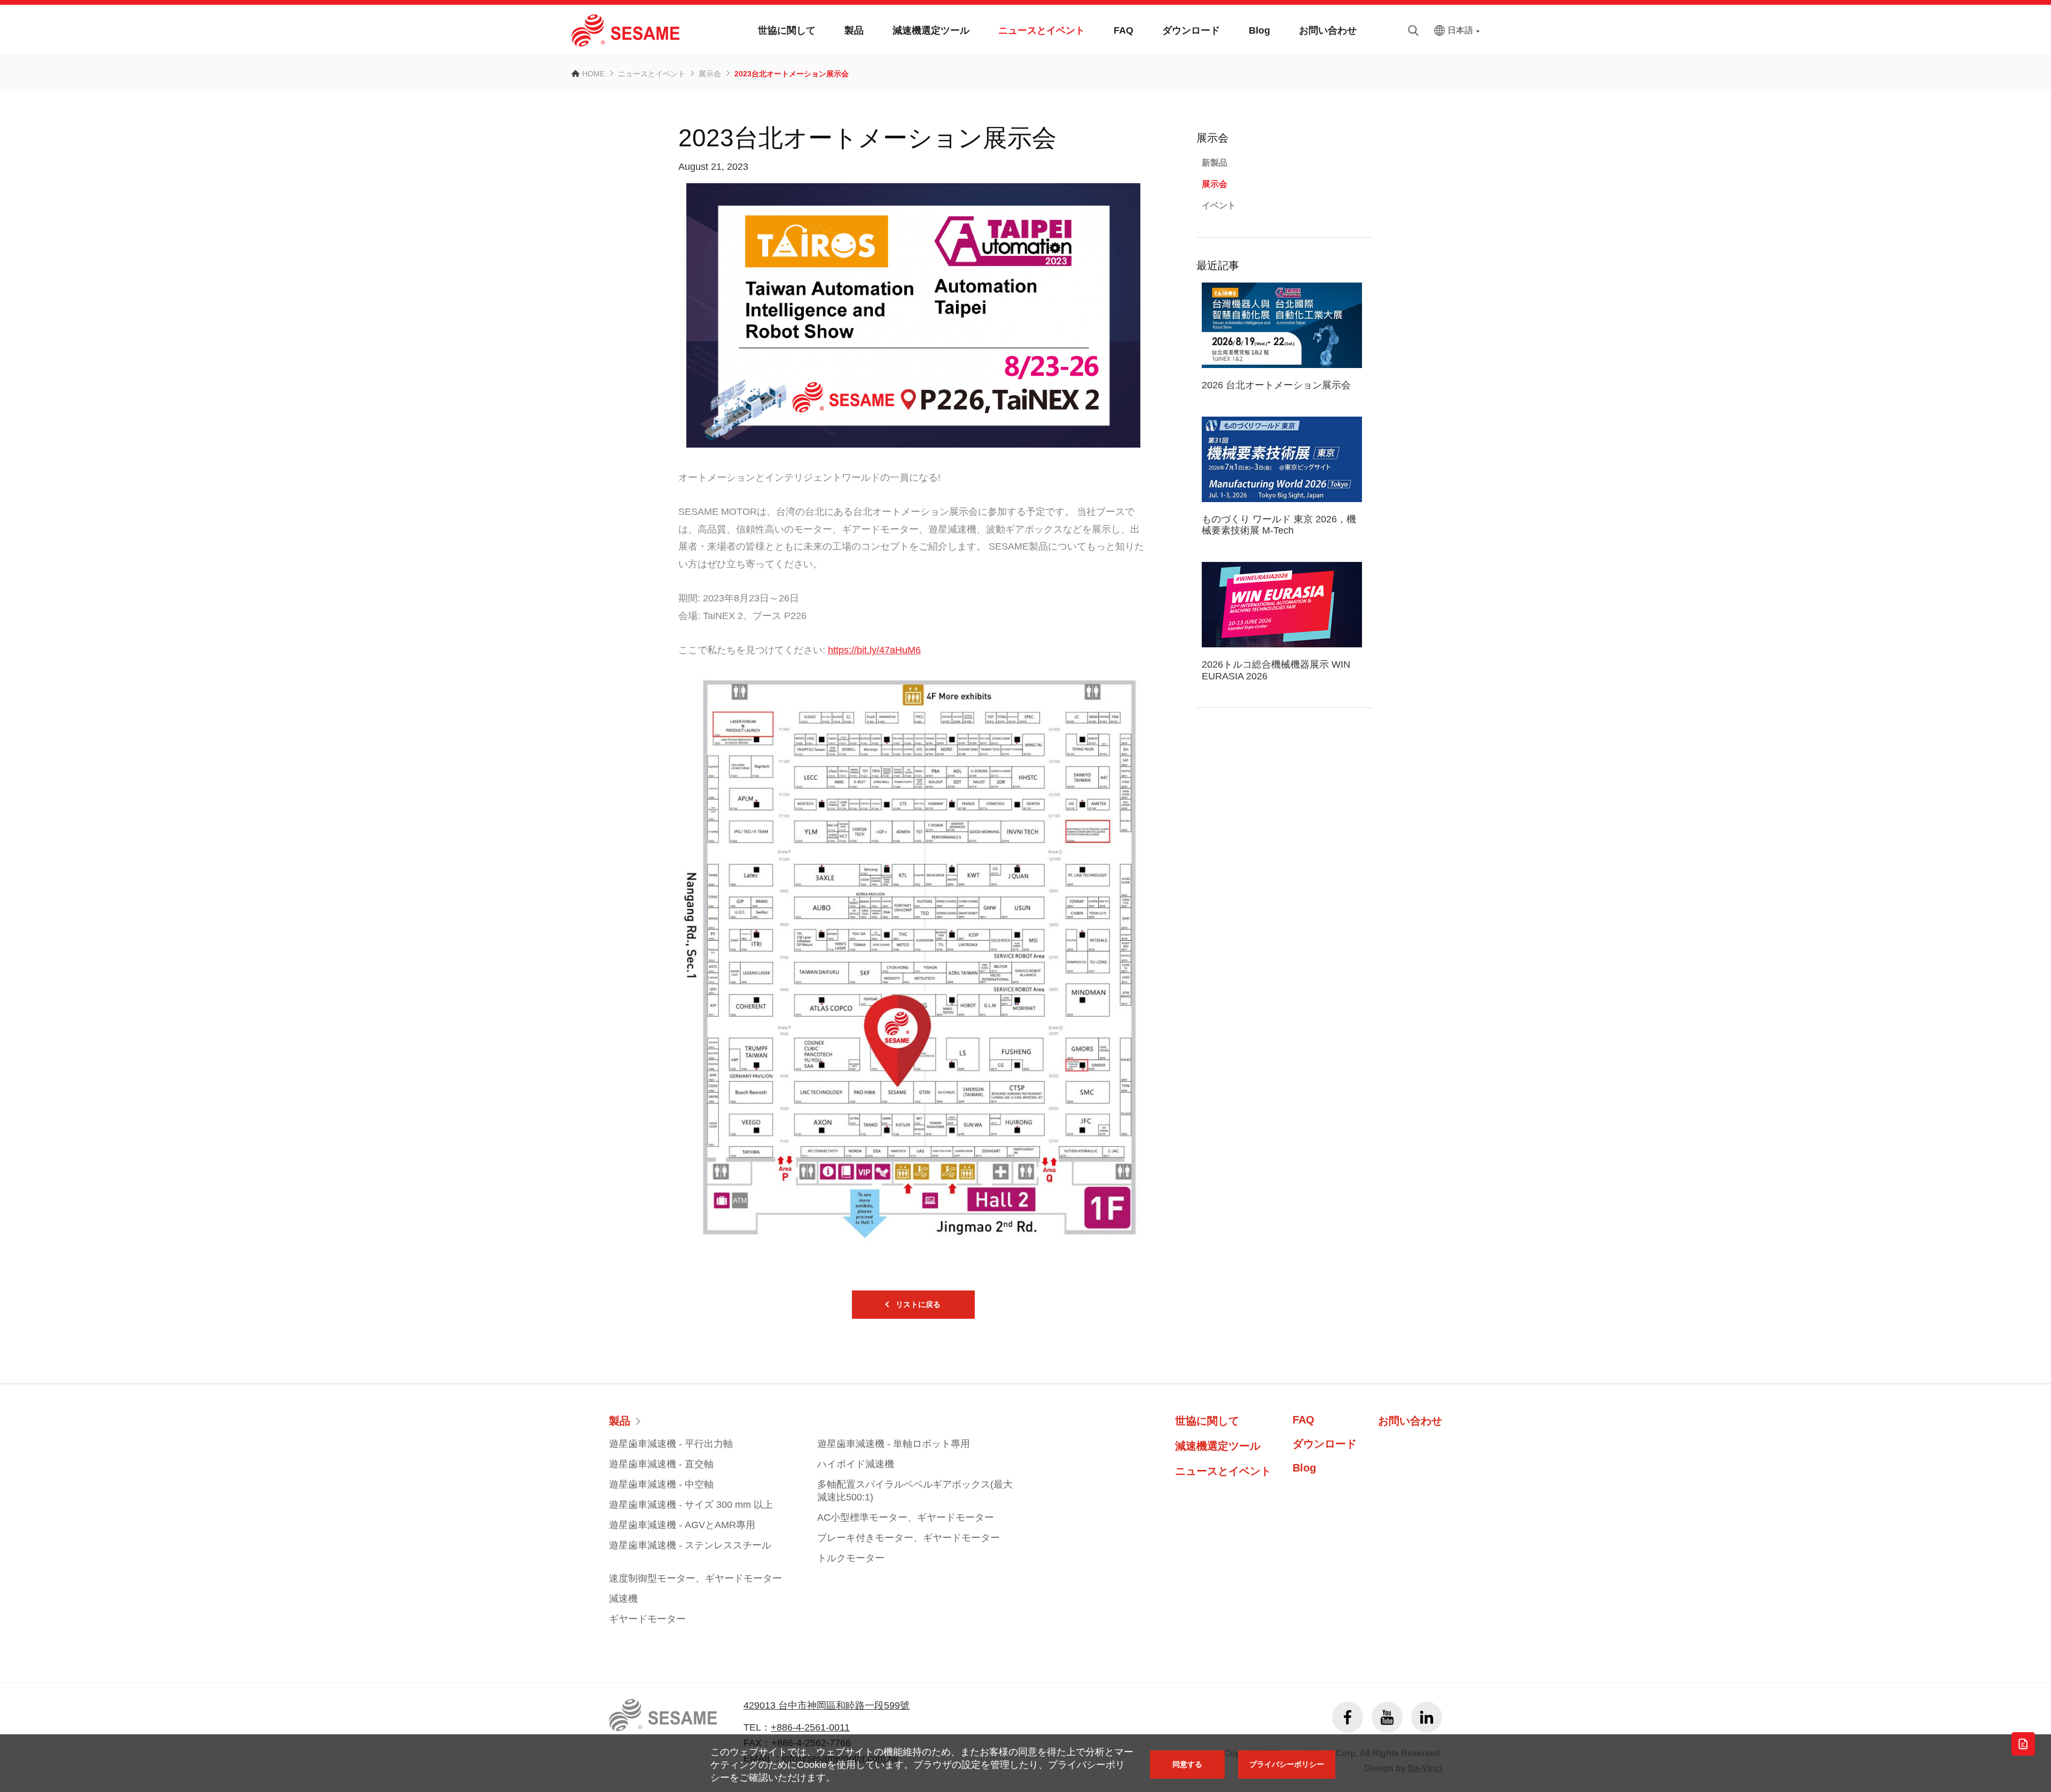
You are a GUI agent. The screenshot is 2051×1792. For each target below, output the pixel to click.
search (1413, 30)
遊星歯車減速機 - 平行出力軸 (671, 1444)
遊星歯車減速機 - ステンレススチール (690, 1545)
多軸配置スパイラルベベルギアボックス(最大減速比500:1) (915, 1491)
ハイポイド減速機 (856, 1464)
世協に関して (787, 30)
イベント (1219, 205)
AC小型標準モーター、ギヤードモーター (906, 1517)
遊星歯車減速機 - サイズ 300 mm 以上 (691, 1505)
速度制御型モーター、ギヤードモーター (695, 1578)
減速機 (623, 1599)
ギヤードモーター (647, 1619)
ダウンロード (1191, 30)
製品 (854, 30)
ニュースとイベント (1042, 30)
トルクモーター (851, 1558)
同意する (1187, 1764)
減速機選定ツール (931, 30)
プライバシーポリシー (1287, 1764)
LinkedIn (1427, 1717)
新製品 (1215, 163)
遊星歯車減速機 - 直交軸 (661, 1464)
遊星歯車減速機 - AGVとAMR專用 (682, 1525)
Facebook (1348, 1717)
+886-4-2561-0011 (810, 1727)
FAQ (1124, 30)
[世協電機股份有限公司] (625, 30)
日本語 (1460, 30)
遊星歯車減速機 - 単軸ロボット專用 (894, 1444)
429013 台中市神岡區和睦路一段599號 (827, 1705)
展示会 (710, 74)
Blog (1259, 30)
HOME (593, 74)
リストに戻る (918, 1304)
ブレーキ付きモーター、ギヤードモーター (909, 1538)
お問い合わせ (1328, 30)
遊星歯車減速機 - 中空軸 (661, 1484)
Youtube (1387, 1717)
